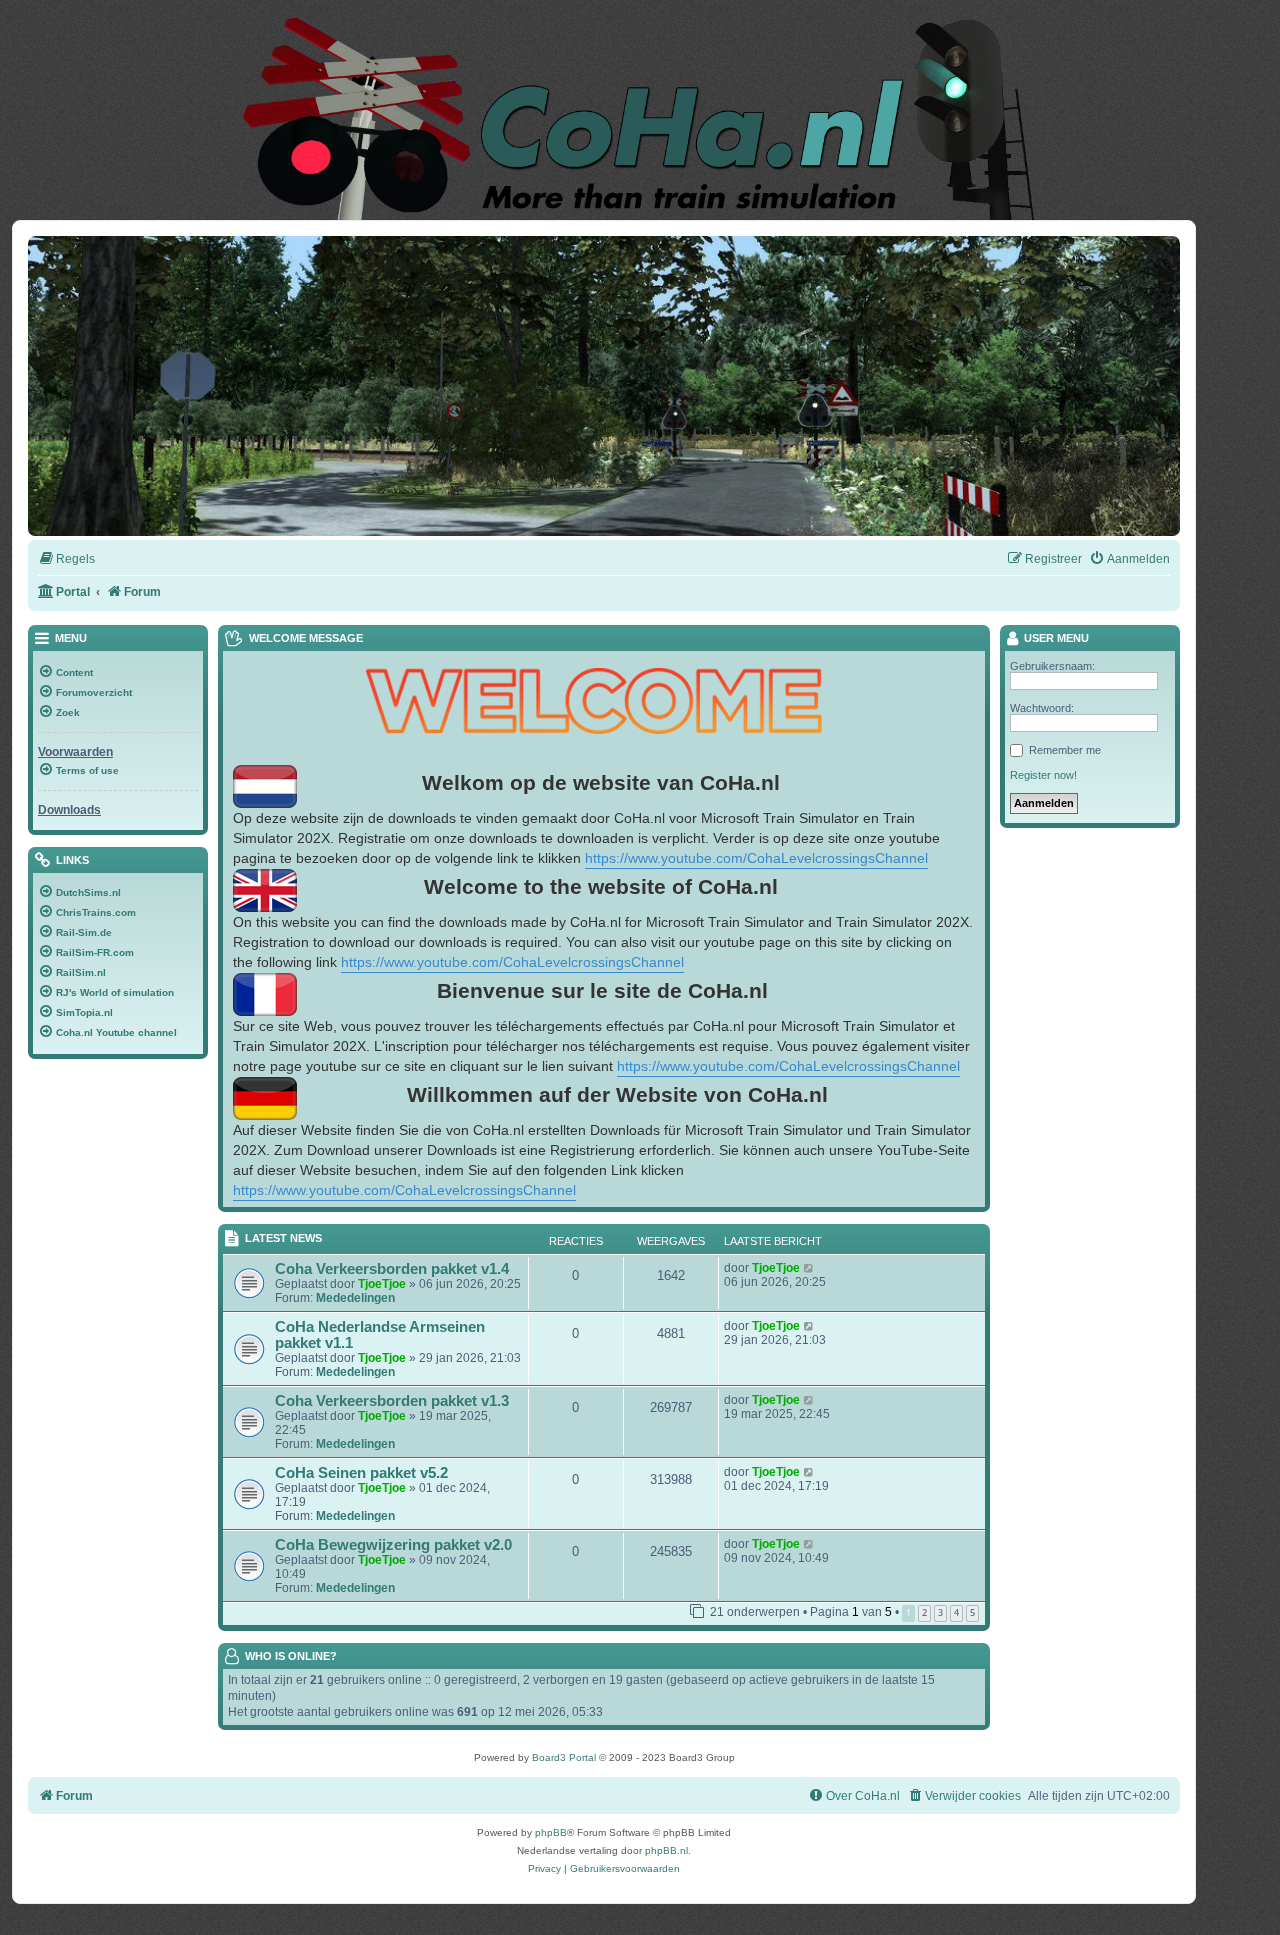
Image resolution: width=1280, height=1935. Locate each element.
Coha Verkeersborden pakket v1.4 (392, 1269)
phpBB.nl (666, 1850)
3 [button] (940, 1612)
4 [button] (956, 1612)
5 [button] (972, 1612)
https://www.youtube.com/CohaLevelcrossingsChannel (756, 858)
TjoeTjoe (382, 1284)
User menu (1055, 638)
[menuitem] (66, 559)
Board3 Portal (564, 1757)
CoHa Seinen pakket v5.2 (361, 1473)
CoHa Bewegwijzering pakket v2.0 (393, 1545)
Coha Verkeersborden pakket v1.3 (392, 1401)
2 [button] (924, 1612)
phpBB (551, 1832)
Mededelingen (355, 1298)
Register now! (1043, 775)
